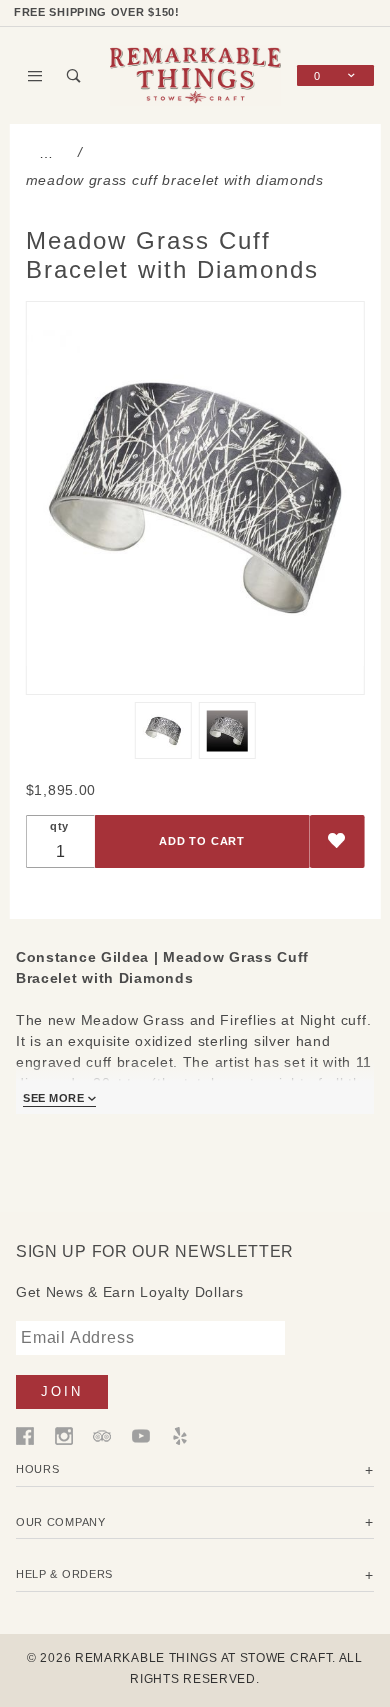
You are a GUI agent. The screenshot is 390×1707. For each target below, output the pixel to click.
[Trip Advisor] (102, 1435)
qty (59, 826)
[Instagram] (64, 1435)
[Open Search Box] (74, 76)
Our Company (61, 1522)
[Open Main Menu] (35, 76)
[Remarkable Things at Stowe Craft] (195, 74)
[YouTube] (141, 1435)
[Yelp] (180, 1435)
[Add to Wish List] (336, 841)
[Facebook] (25, 1435)
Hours (38, 1469)
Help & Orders (64, 1574)
